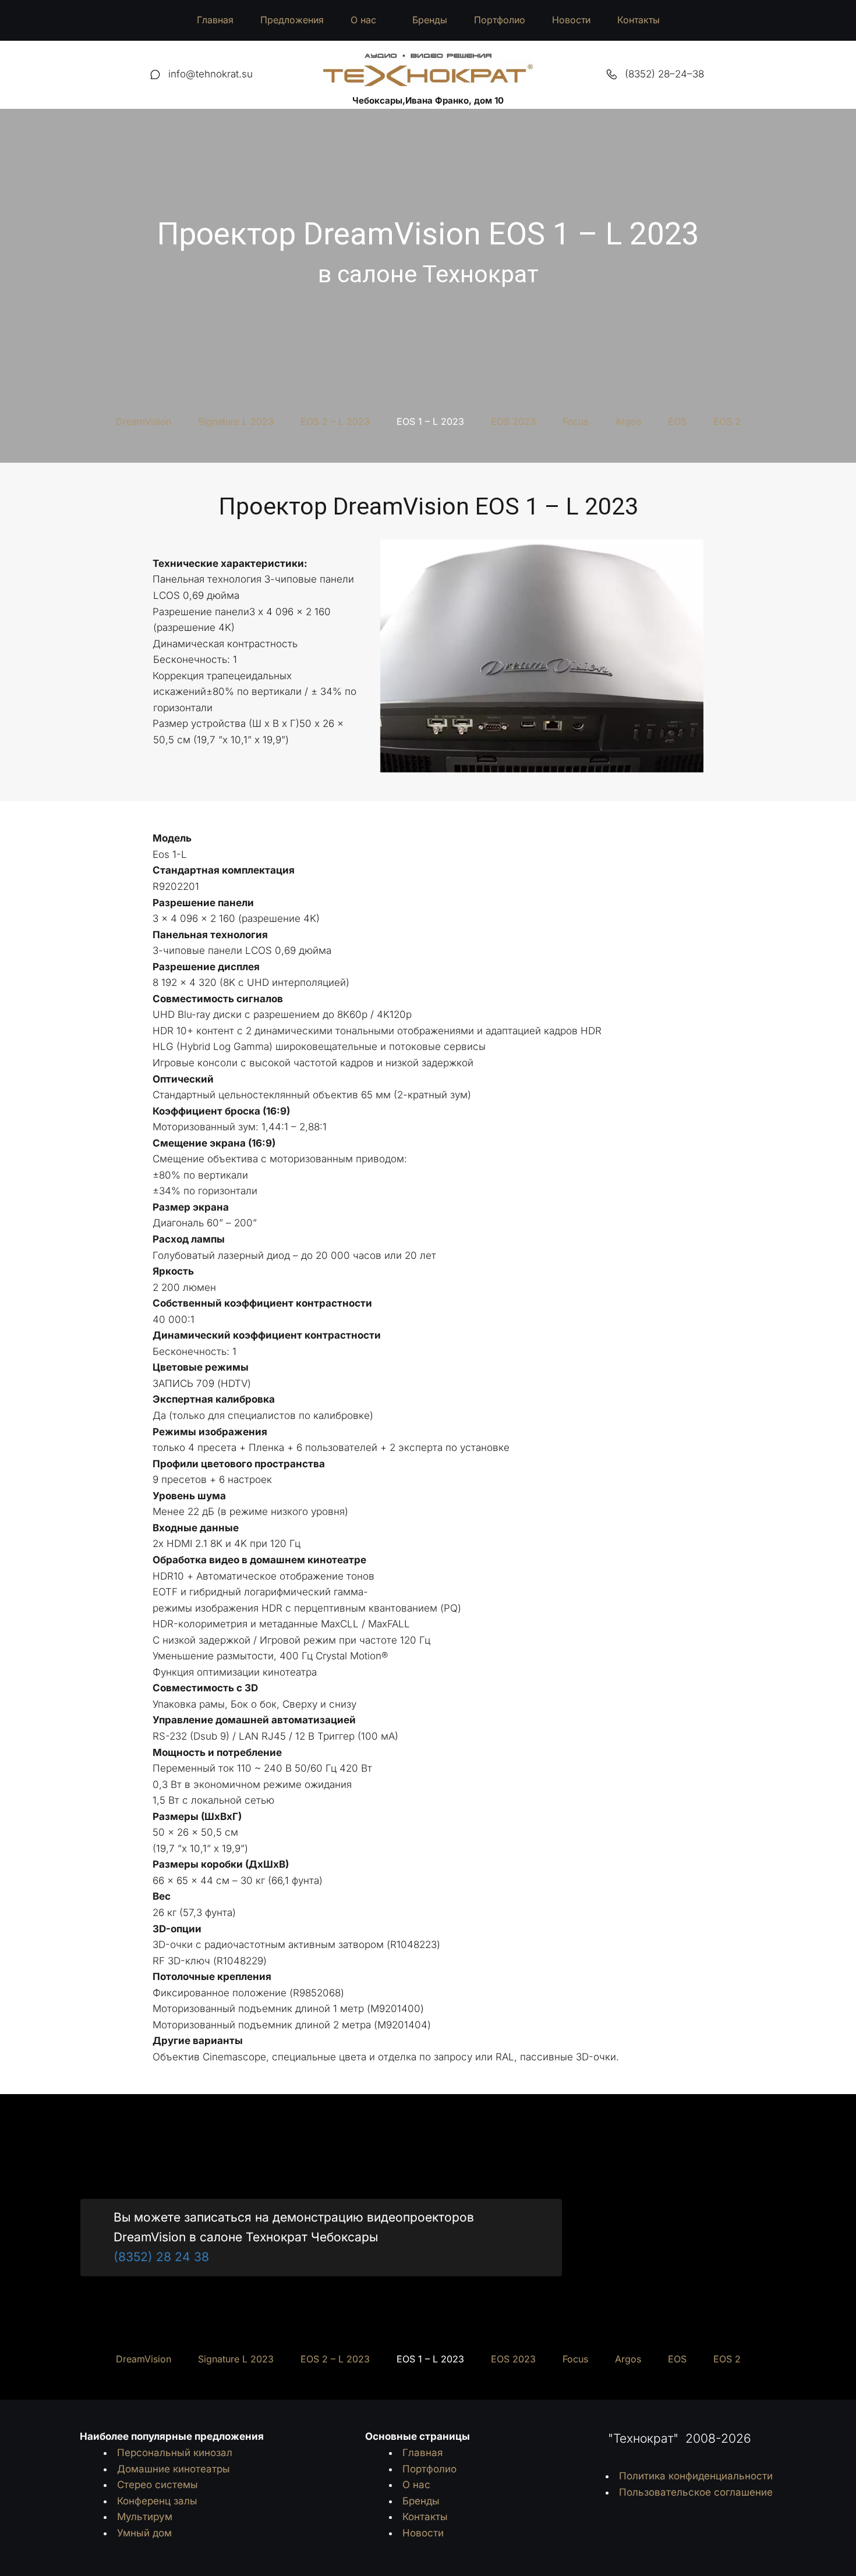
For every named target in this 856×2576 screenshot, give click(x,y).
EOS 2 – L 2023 (335, 421)
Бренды (430, 20)
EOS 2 (727, 421)
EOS (677, 421)
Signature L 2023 (236, 421)
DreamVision (144, 421)
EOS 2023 (513, 421)
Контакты (639, 20)
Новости (571, 20)
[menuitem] (215, 20)
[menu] (428, 20)
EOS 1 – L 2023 (430, 421)
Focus (575, 421)
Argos (628, 421)
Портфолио (500, 20)
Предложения (292, 20)
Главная (215, 20)
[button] (368, 20)
